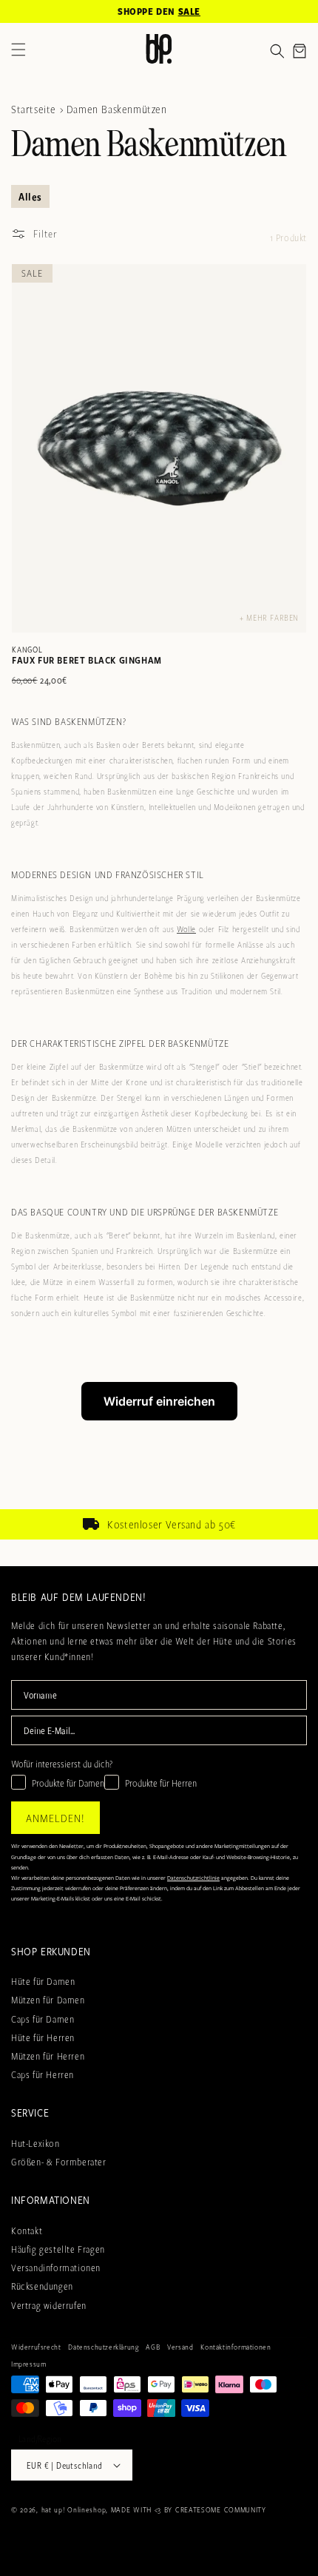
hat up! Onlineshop (74, 2509)
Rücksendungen (42, 2286)
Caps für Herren (43, 2074)
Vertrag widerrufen (49, 2305)
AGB (153, 2347)
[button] (277, 51)
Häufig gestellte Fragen (58, 2249)
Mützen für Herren (48, 2056)
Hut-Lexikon (35, 2143)
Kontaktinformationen (236, 2347)
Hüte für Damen (43, 1981)
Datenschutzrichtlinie (193, 1878)
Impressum (28, 2364)
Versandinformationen (56, 2268)
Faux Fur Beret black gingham (87, 660)
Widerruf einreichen (159, 1401)
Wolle (186, 929)
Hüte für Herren (43, 2037)
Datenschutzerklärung (103, 2347)
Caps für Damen (43, 2019)
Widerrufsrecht (36, 2347)
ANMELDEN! (55, 1818)
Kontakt (27, 2231)
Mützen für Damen (48, 2000)
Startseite (34, 109)
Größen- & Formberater (59, 2162)
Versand (180, 2347)
